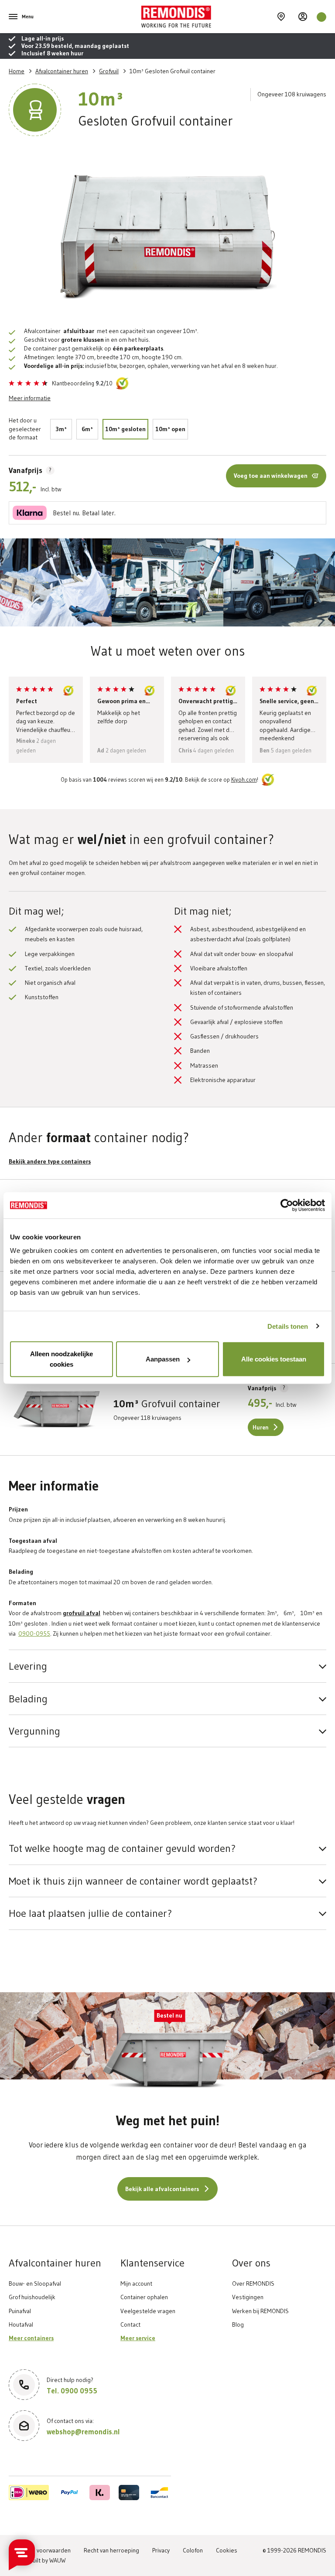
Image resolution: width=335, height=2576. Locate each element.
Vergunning (34, 1731)
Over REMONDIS (253, 2283)
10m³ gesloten (125, 429)
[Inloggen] (303, 17)
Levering (28, 1666)
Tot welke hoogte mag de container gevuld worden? (122, 1848)
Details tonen (288, 1326)
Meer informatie (30, 398)
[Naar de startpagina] (208, 17)
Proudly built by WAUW (37, 2560)
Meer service (138, 2338)
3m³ (61, 429)
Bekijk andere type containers (50, 1162)
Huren (261, 1428)
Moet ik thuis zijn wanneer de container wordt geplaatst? (133, 1881)
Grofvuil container (167, 1404)
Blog (238, 2324)
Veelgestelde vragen (148, 2311)
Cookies (227, 2550)
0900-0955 (34, 1633)
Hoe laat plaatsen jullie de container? (90, 1913)
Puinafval (20, 2311)
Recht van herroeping (111, 2550)
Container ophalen (144, 2297)
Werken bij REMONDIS (260, 2311)
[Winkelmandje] (321, 17)
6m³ (87, 429)
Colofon (193, 2550)
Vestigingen (248, 2297)
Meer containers (31, 2338)
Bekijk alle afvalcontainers (162, 2189)
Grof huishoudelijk (32, 2297)
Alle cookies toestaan (274, 1359)
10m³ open (170, 429)
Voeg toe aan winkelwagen (271, 476)
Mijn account (136, 2283)
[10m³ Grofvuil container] (57, 1409)
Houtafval (21, 2324)
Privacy (161, 2550)
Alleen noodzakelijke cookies (62, 1359)
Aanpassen (163, 1359)
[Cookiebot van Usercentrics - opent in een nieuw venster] (287, 1205)
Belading (28, 1699)
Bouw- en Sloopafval (35, 2283)
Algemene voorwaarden (40, 2550)
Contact (130, 2324)
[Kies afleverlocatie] (281, 17)
